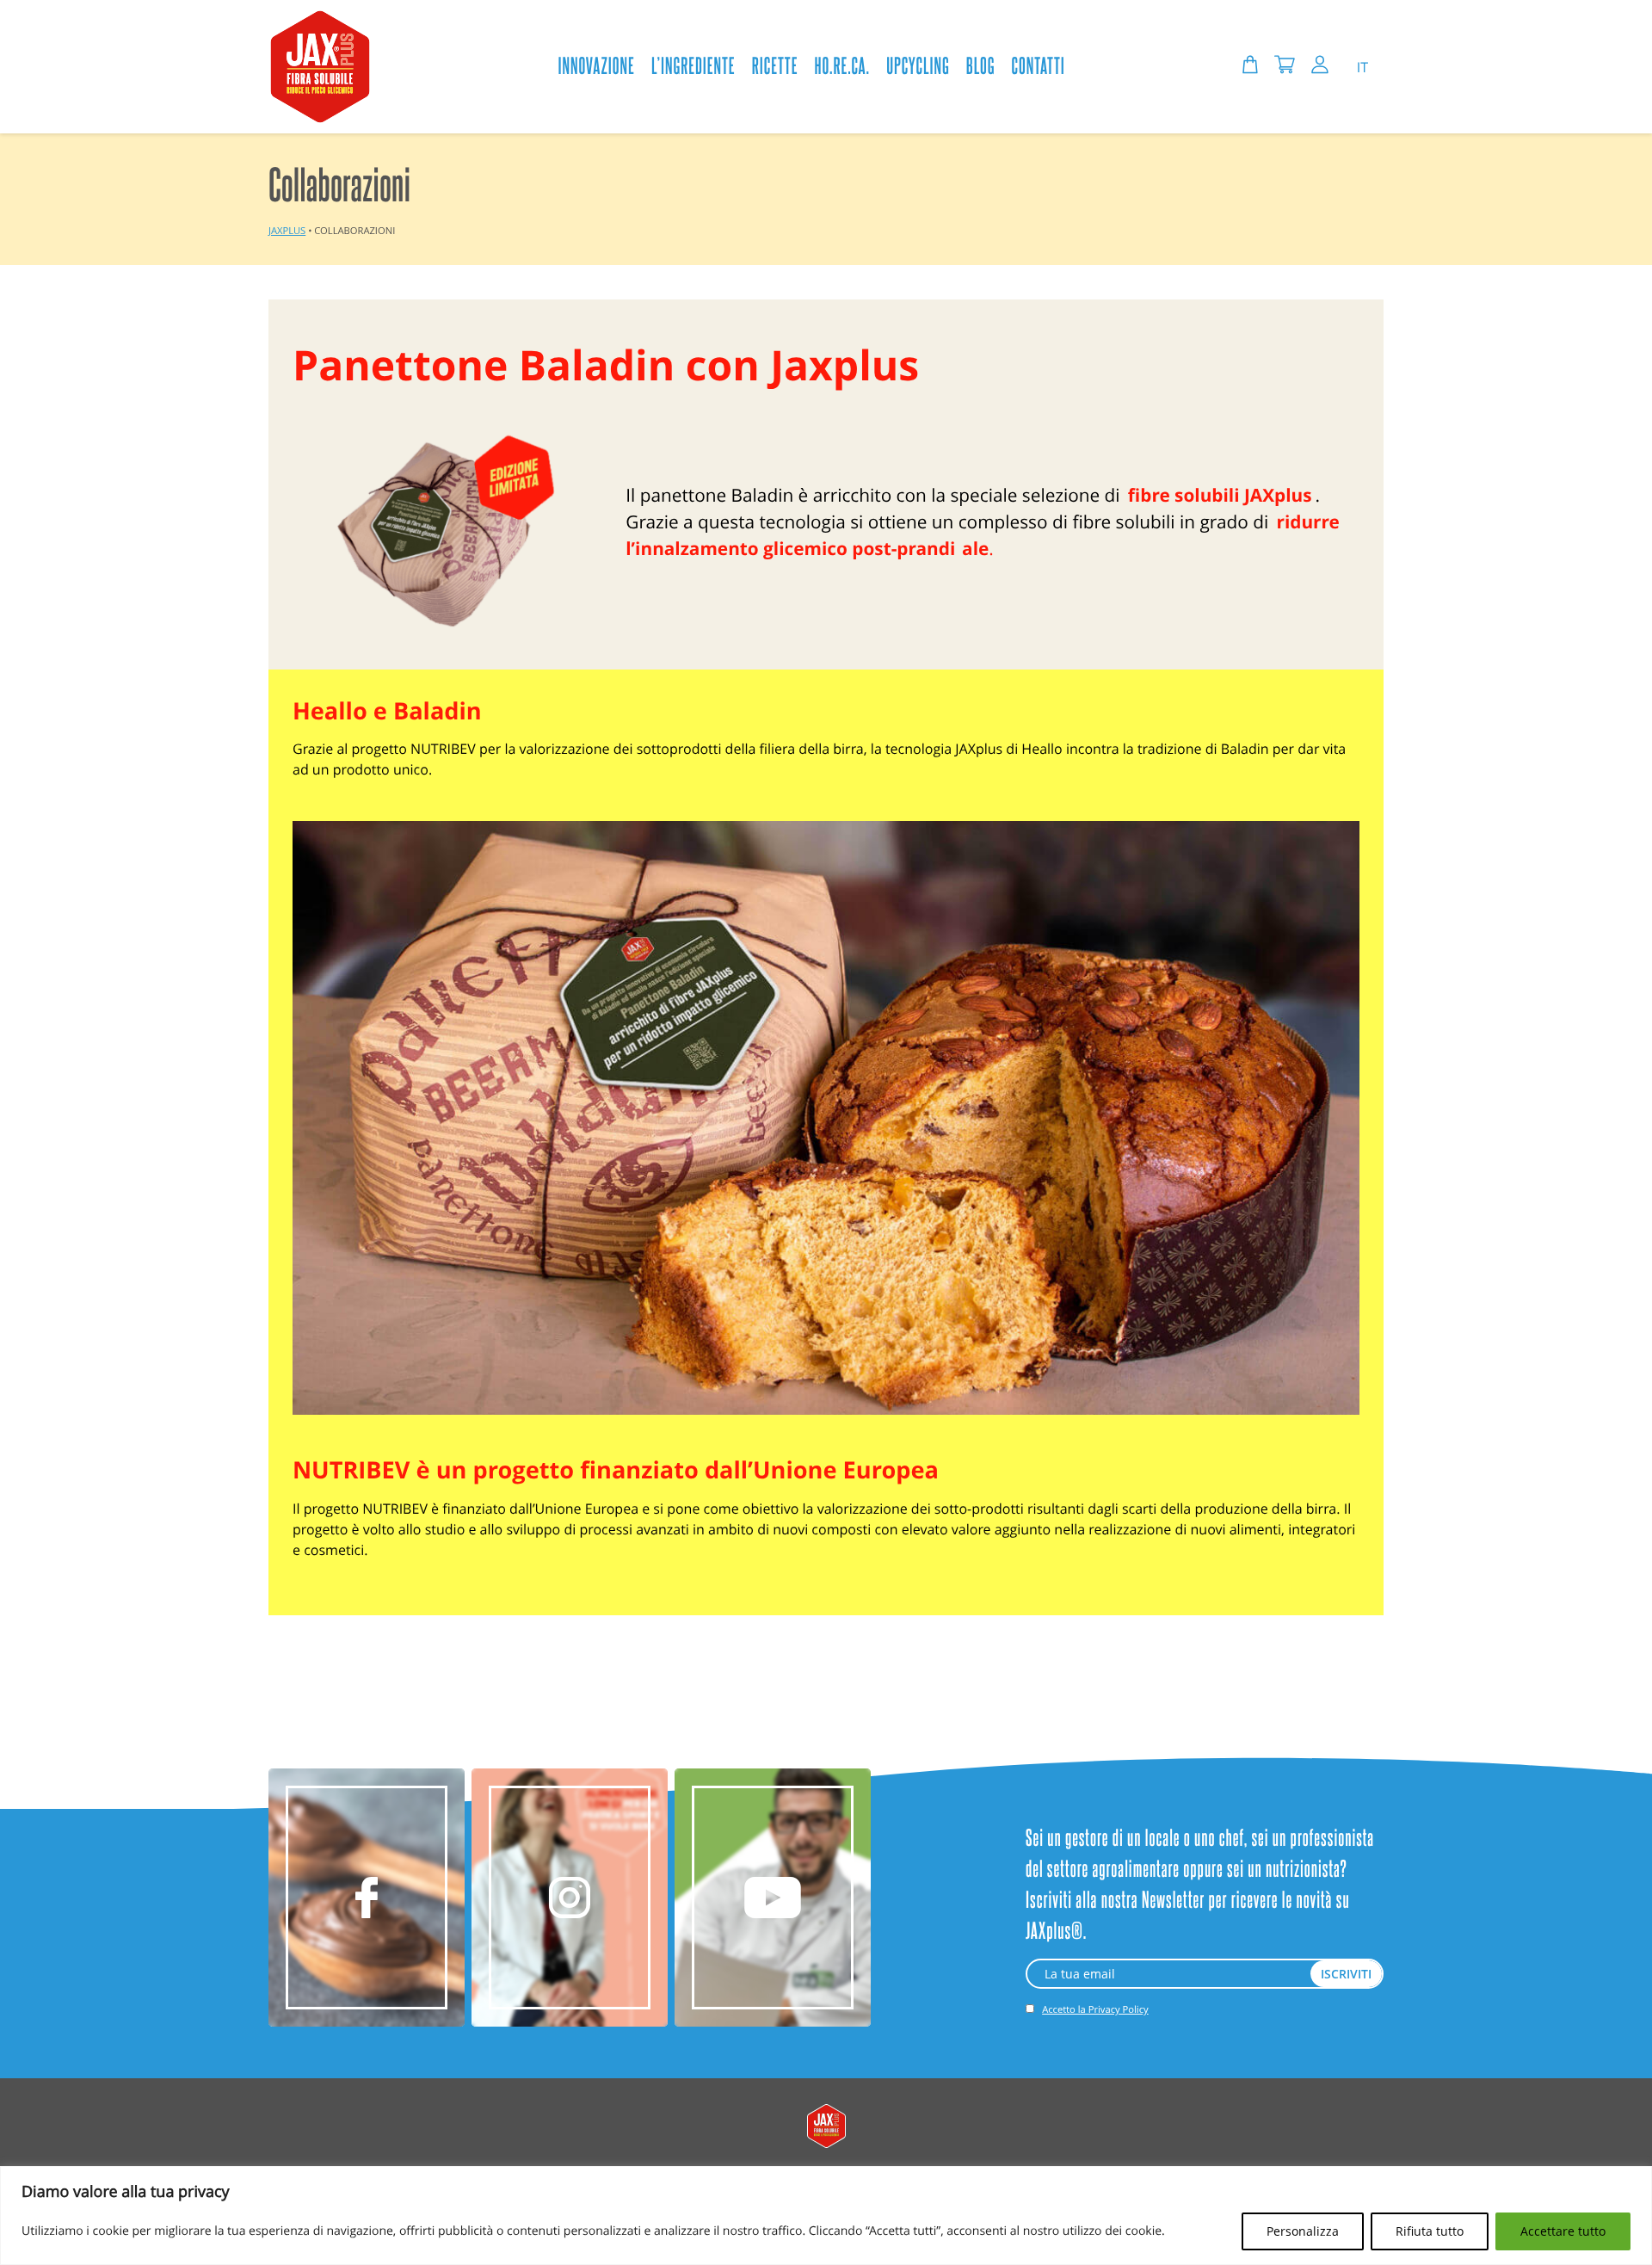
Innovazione (596, 65)
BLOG (981, 65)
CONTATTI (1039, 65)
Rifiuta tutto (1430, 2231)
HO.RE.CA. (843, 65)
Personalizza (1303, 2231)
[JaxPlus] (320, 67)
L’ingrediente (693, 65)
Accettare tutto (1563, 2231)
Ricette (775, 65)
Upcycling (918, 65)
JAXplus (287, 231)
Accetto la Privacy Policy (1095, 2010)
